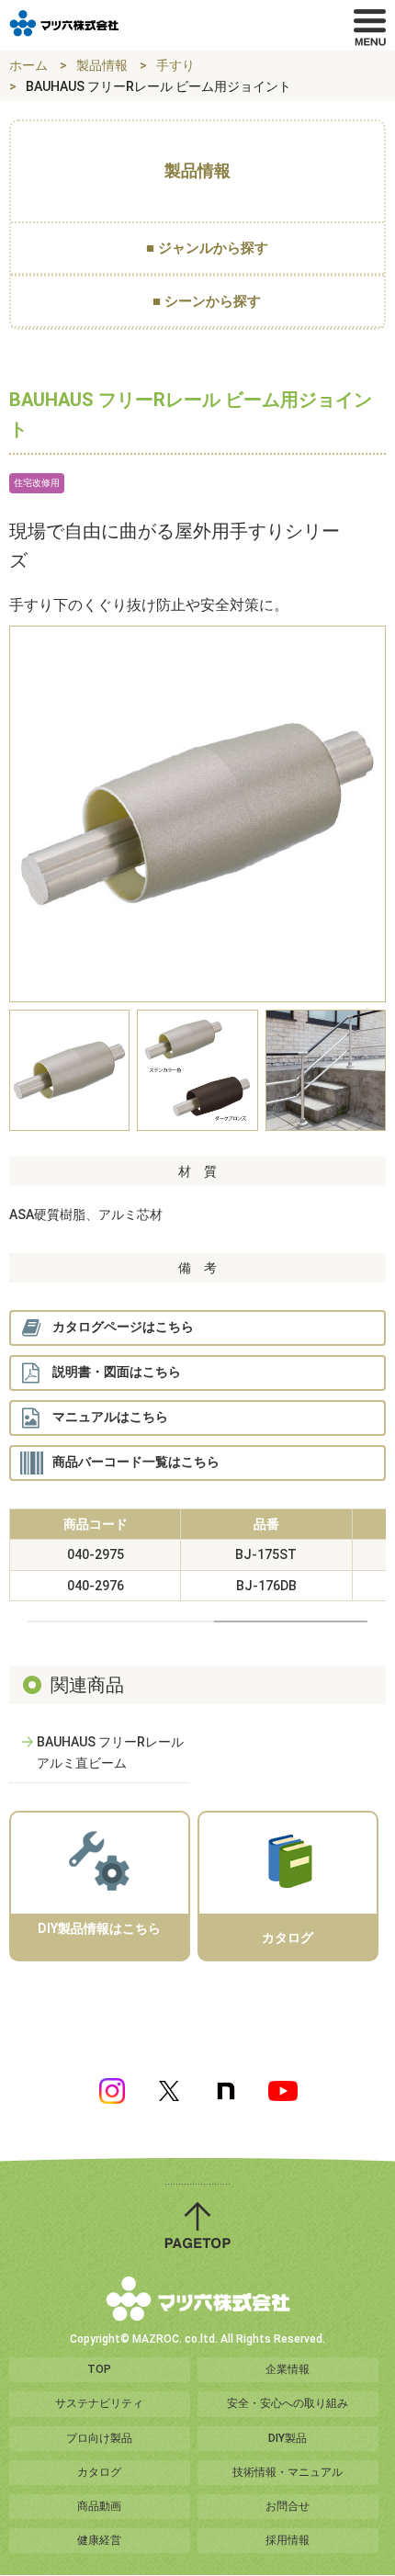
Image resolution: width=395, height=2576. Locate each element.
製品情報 (102, 65)
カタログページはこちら (123, 1327)
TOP (99, 2369)
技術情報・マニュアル (288, 2472)
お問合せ (288, 2506)
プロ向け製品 (99, 2438)
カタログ (99, 2472)
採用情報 (288, 2540)
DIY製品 (288, 2438)
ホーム (28, 65)
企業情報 (288, 2369)
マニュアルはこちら (110, 1417)
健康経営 (99, 2540)
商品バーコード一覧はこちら (136, 1462)
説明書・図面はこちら (117, 1372)
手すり (175, 65)
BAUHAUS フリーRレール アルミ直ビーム (110, 1752)
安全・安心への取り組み (288, 2403)
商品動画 (99, 2506)
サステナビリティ (99, 2403)
